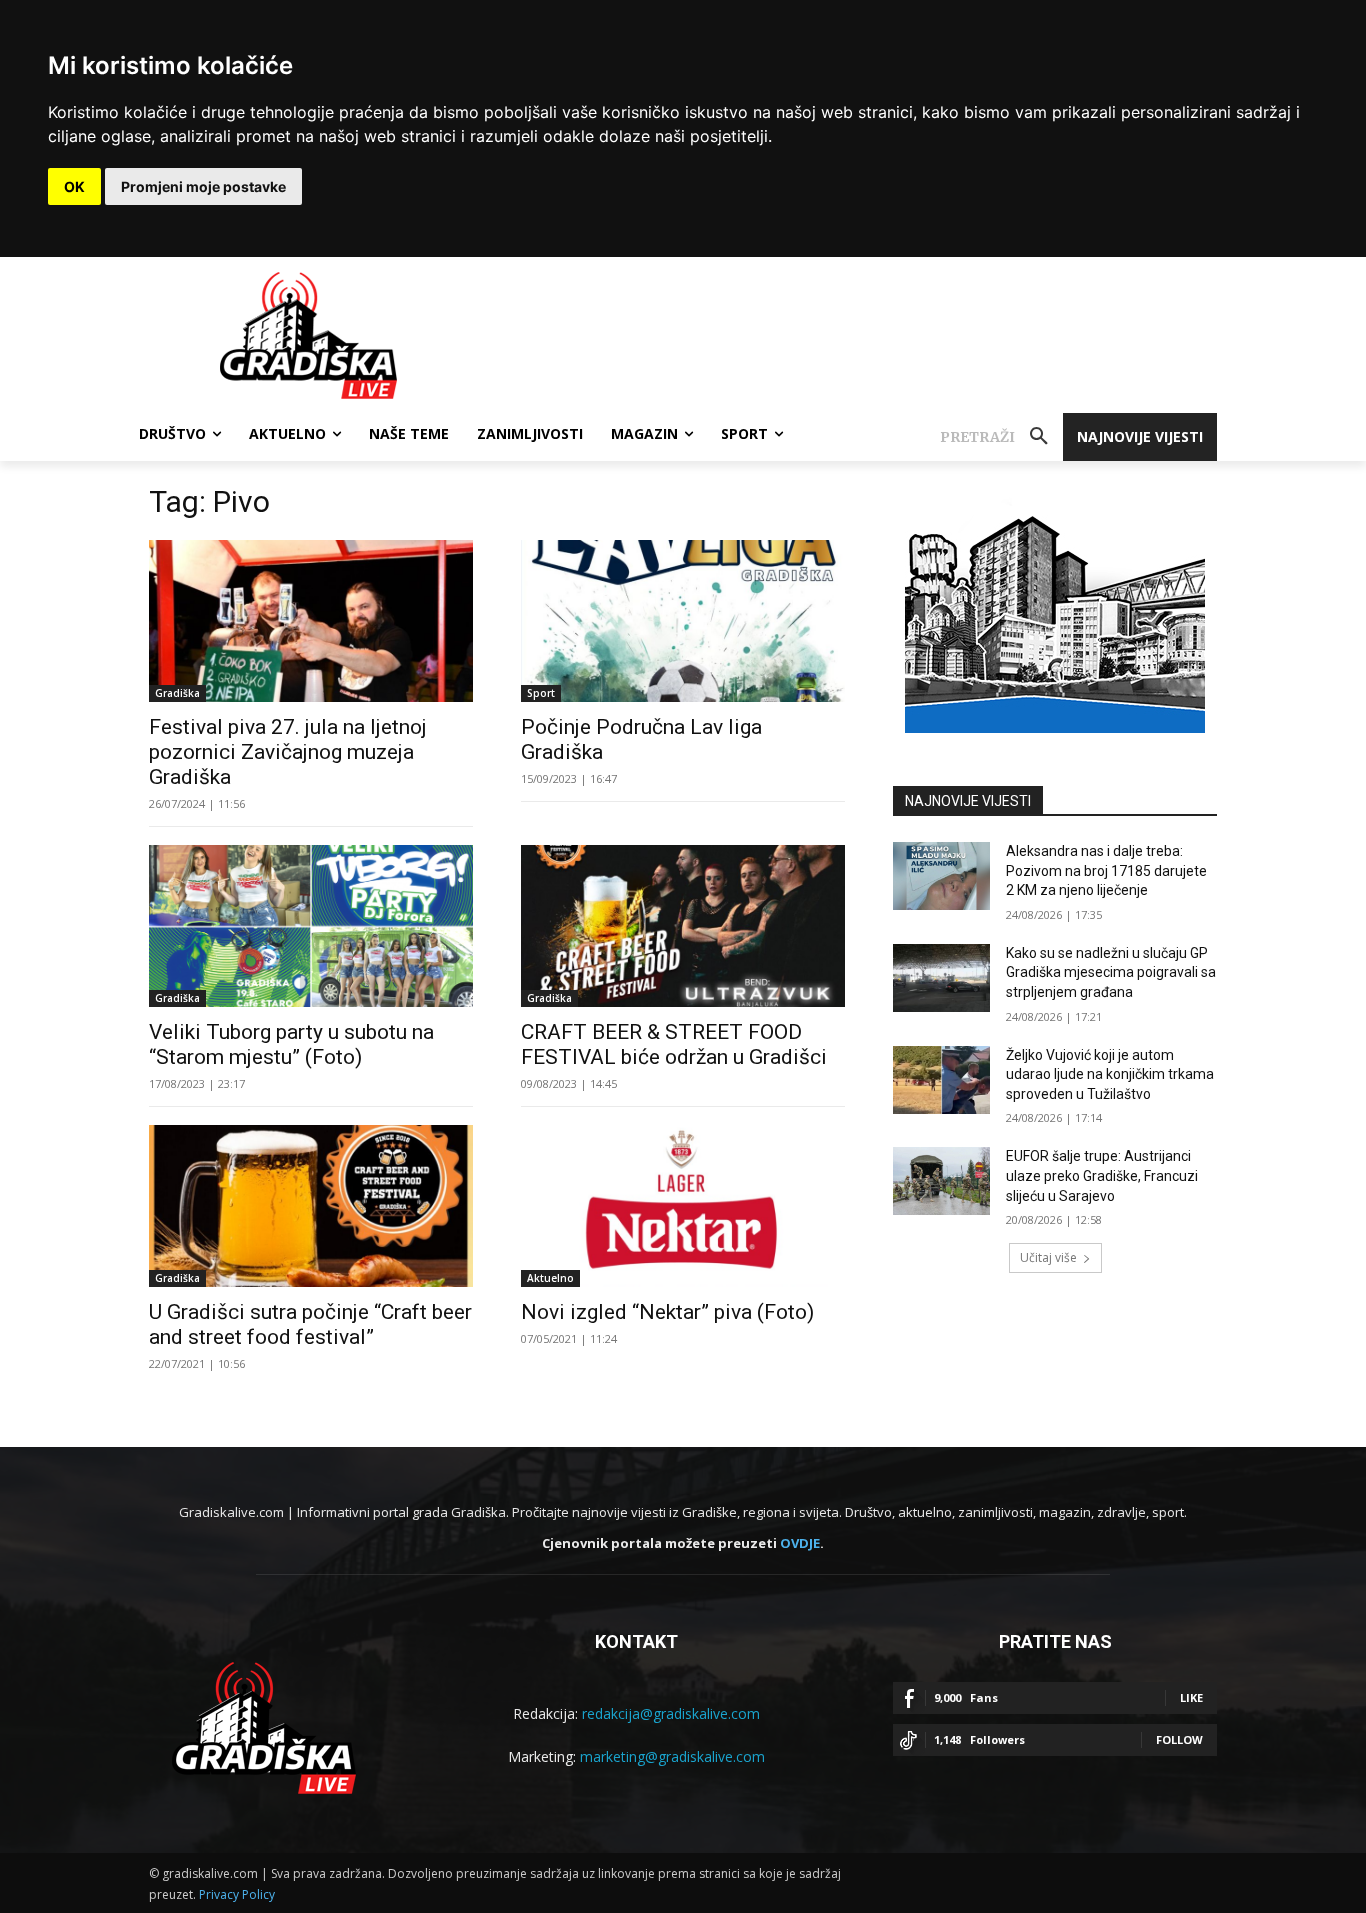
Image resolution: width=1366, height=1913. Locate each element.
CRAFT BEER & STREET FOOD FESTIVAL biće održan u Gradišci (674, 1044)
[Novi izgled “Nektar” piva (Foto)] (683, 1206)
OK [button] (74, 186)
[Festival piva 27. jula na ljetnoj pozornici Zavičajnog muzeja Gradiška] (311, 621)
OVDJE (800, 1543)
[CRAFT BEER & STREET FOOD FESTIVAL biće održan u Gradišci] (683, 926)
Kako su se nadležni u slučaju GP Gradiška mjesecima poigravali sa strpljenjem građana (1111, 972)
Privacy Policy (237, 1894)
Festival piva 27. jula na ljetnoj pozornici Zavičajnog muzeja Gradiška (288, 752)
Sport (541, 693)
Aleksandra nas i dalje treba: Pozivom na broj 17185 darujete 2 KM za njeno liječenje (1106, 870)
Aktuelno (550, 1278)
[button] (1001, 437)
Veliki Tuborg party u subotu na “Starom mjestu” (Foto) (291, 1044)
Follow (1179, 1739)
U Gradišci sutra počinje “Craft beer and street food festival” (310, 1324)
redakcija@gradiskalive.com (671, 1713)
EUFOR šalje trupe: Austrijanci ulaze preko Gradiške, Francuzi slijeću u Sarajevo (1102, 1175)
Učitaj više (1048, 1257)
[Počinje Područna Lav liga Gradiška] (683, 621)
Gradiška (177, 693)
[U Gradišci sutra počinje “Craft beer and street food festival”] (311, 1206)
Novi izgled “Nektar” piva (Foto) (667, 1312)
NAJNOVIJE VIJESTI (968, 801)
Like (1191, 1697)
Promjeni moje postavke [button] (203, 186)
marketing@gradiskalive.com (672, 1756)
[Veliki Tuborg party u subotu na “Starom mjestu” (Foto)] (311, 926)
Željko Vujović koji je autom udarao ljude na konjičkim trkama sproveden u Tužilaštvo (1110, 1074)
